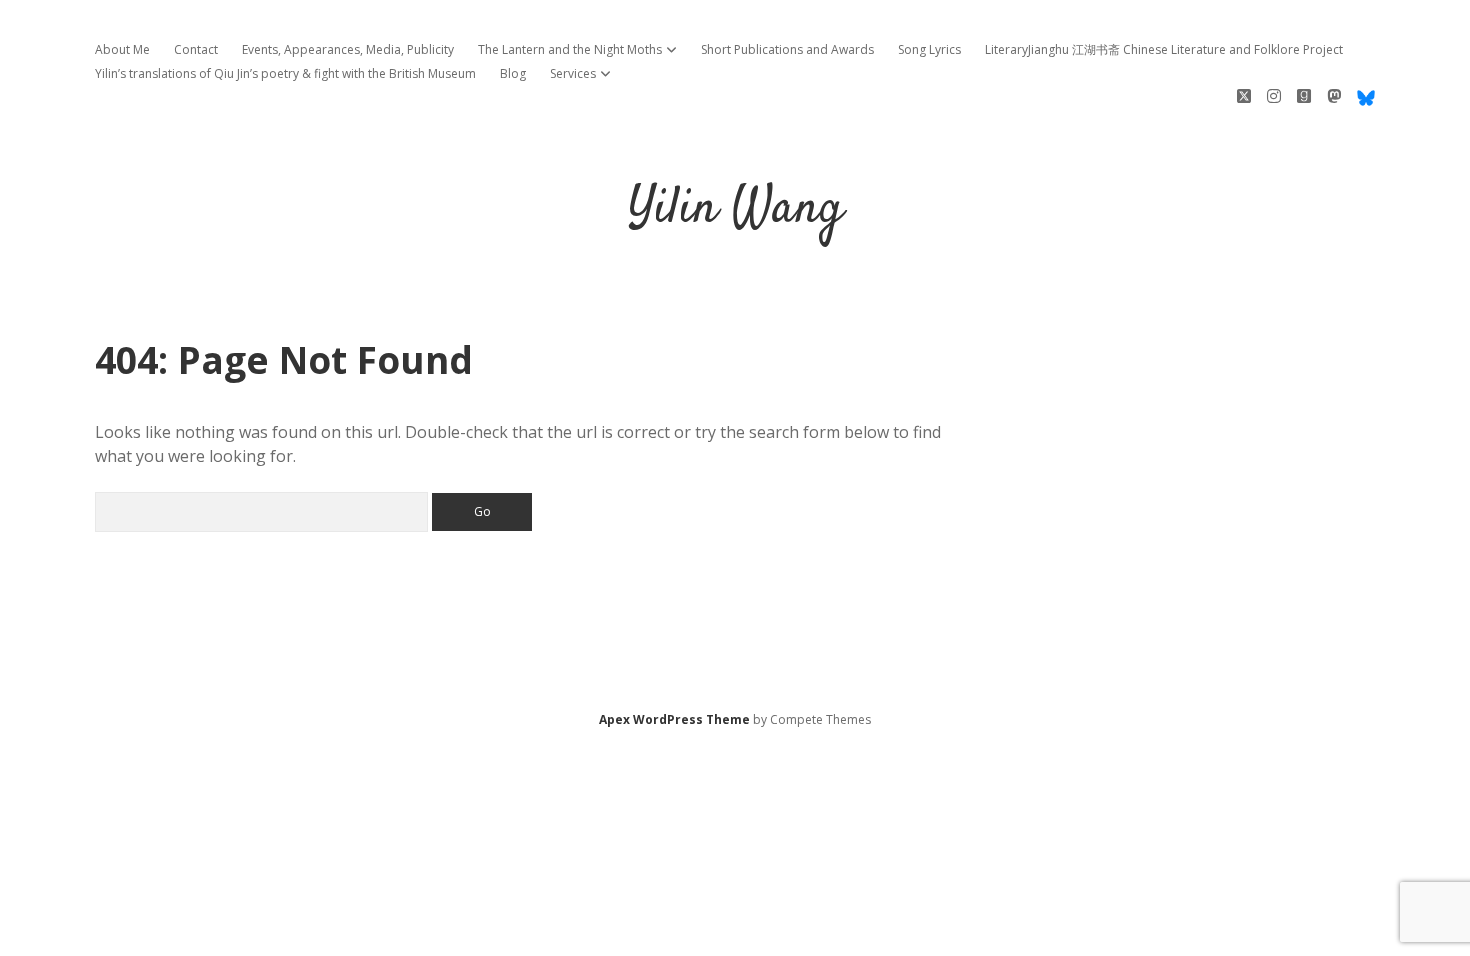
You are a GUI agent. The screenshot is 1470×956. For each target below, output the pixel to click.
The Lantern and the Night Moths (570, 49)
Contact (196, 49)
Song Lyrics (929, 49)
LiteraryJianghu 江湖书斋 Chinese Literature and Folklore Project (1164, 49)
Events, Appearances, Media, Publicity (348, 49)
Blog (513, 73)
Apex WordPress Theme (674, 719)
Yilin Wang (735, 209)
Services (573, 73)
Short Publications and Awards (787, 49)
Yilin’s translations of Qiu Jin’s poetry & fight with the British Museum (285, 73)
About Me (122, 49)
